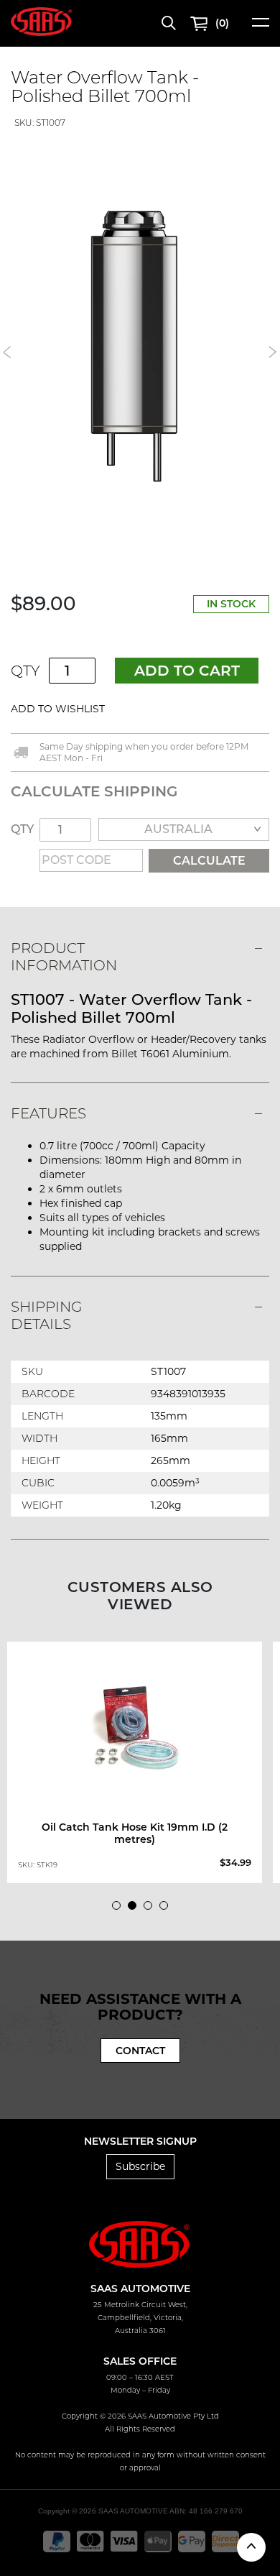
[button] (141, 709)
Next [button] (273, 352)
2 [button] (136, 1909)
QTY (25, 671)
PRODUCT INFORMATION (64, 957)
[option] (140, 345)
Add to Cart (187, 671)
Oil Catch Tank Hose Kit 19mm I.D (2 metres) (135, 1833)
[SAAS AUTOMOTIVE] (41, 21)
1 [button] (120, 1909)
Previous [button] (7, 352)
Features (48, 1113)
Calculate (209, 861)
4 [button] (167, 1909)
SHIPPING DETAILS (46, 1315)
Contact (140, 2051)
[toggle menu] (261, 27)
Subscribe (140, 2166)
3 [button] (151, 1909)
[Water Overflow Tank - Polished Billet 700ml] (140, 345)
